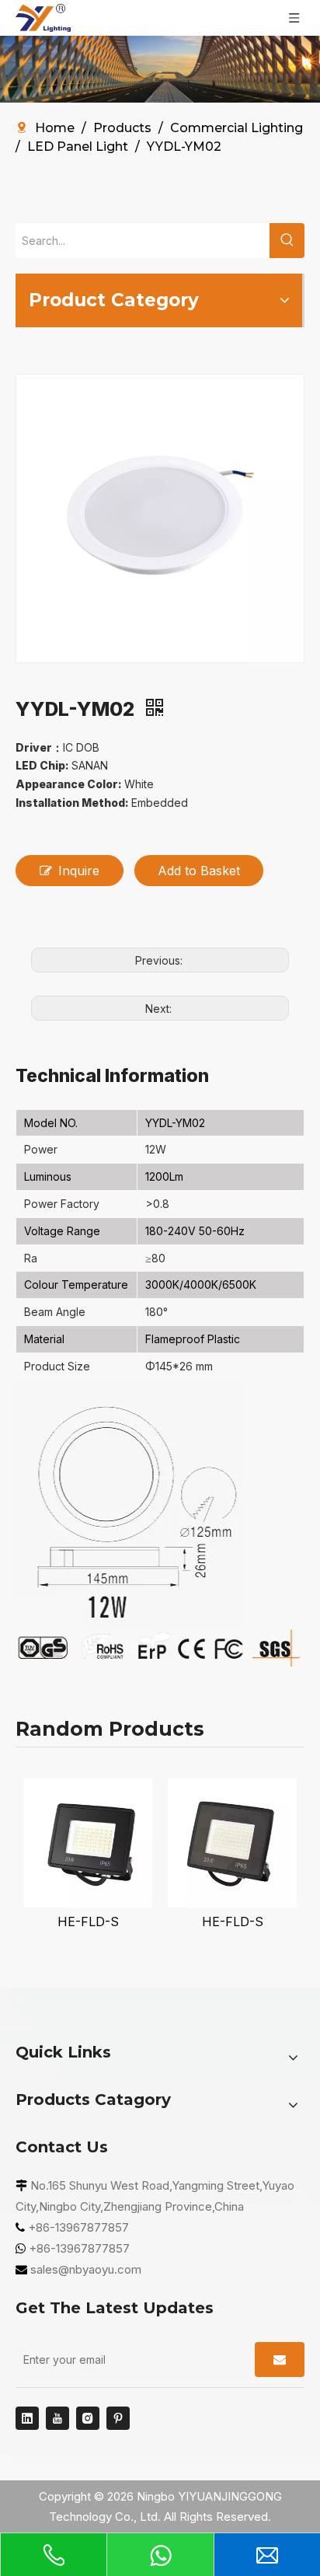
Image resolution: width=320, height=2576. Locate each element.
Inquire (79, 871)
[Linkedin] (27, 2418)
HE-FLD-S (88, 1922)
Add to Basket (199, 871)
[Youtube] (57, 2418)
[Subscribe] (280, 2360)
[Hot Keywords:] (287, 241)
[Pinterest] (118, 2418)
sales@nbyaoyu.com (86, 2269)
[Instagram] (88, 2418)
